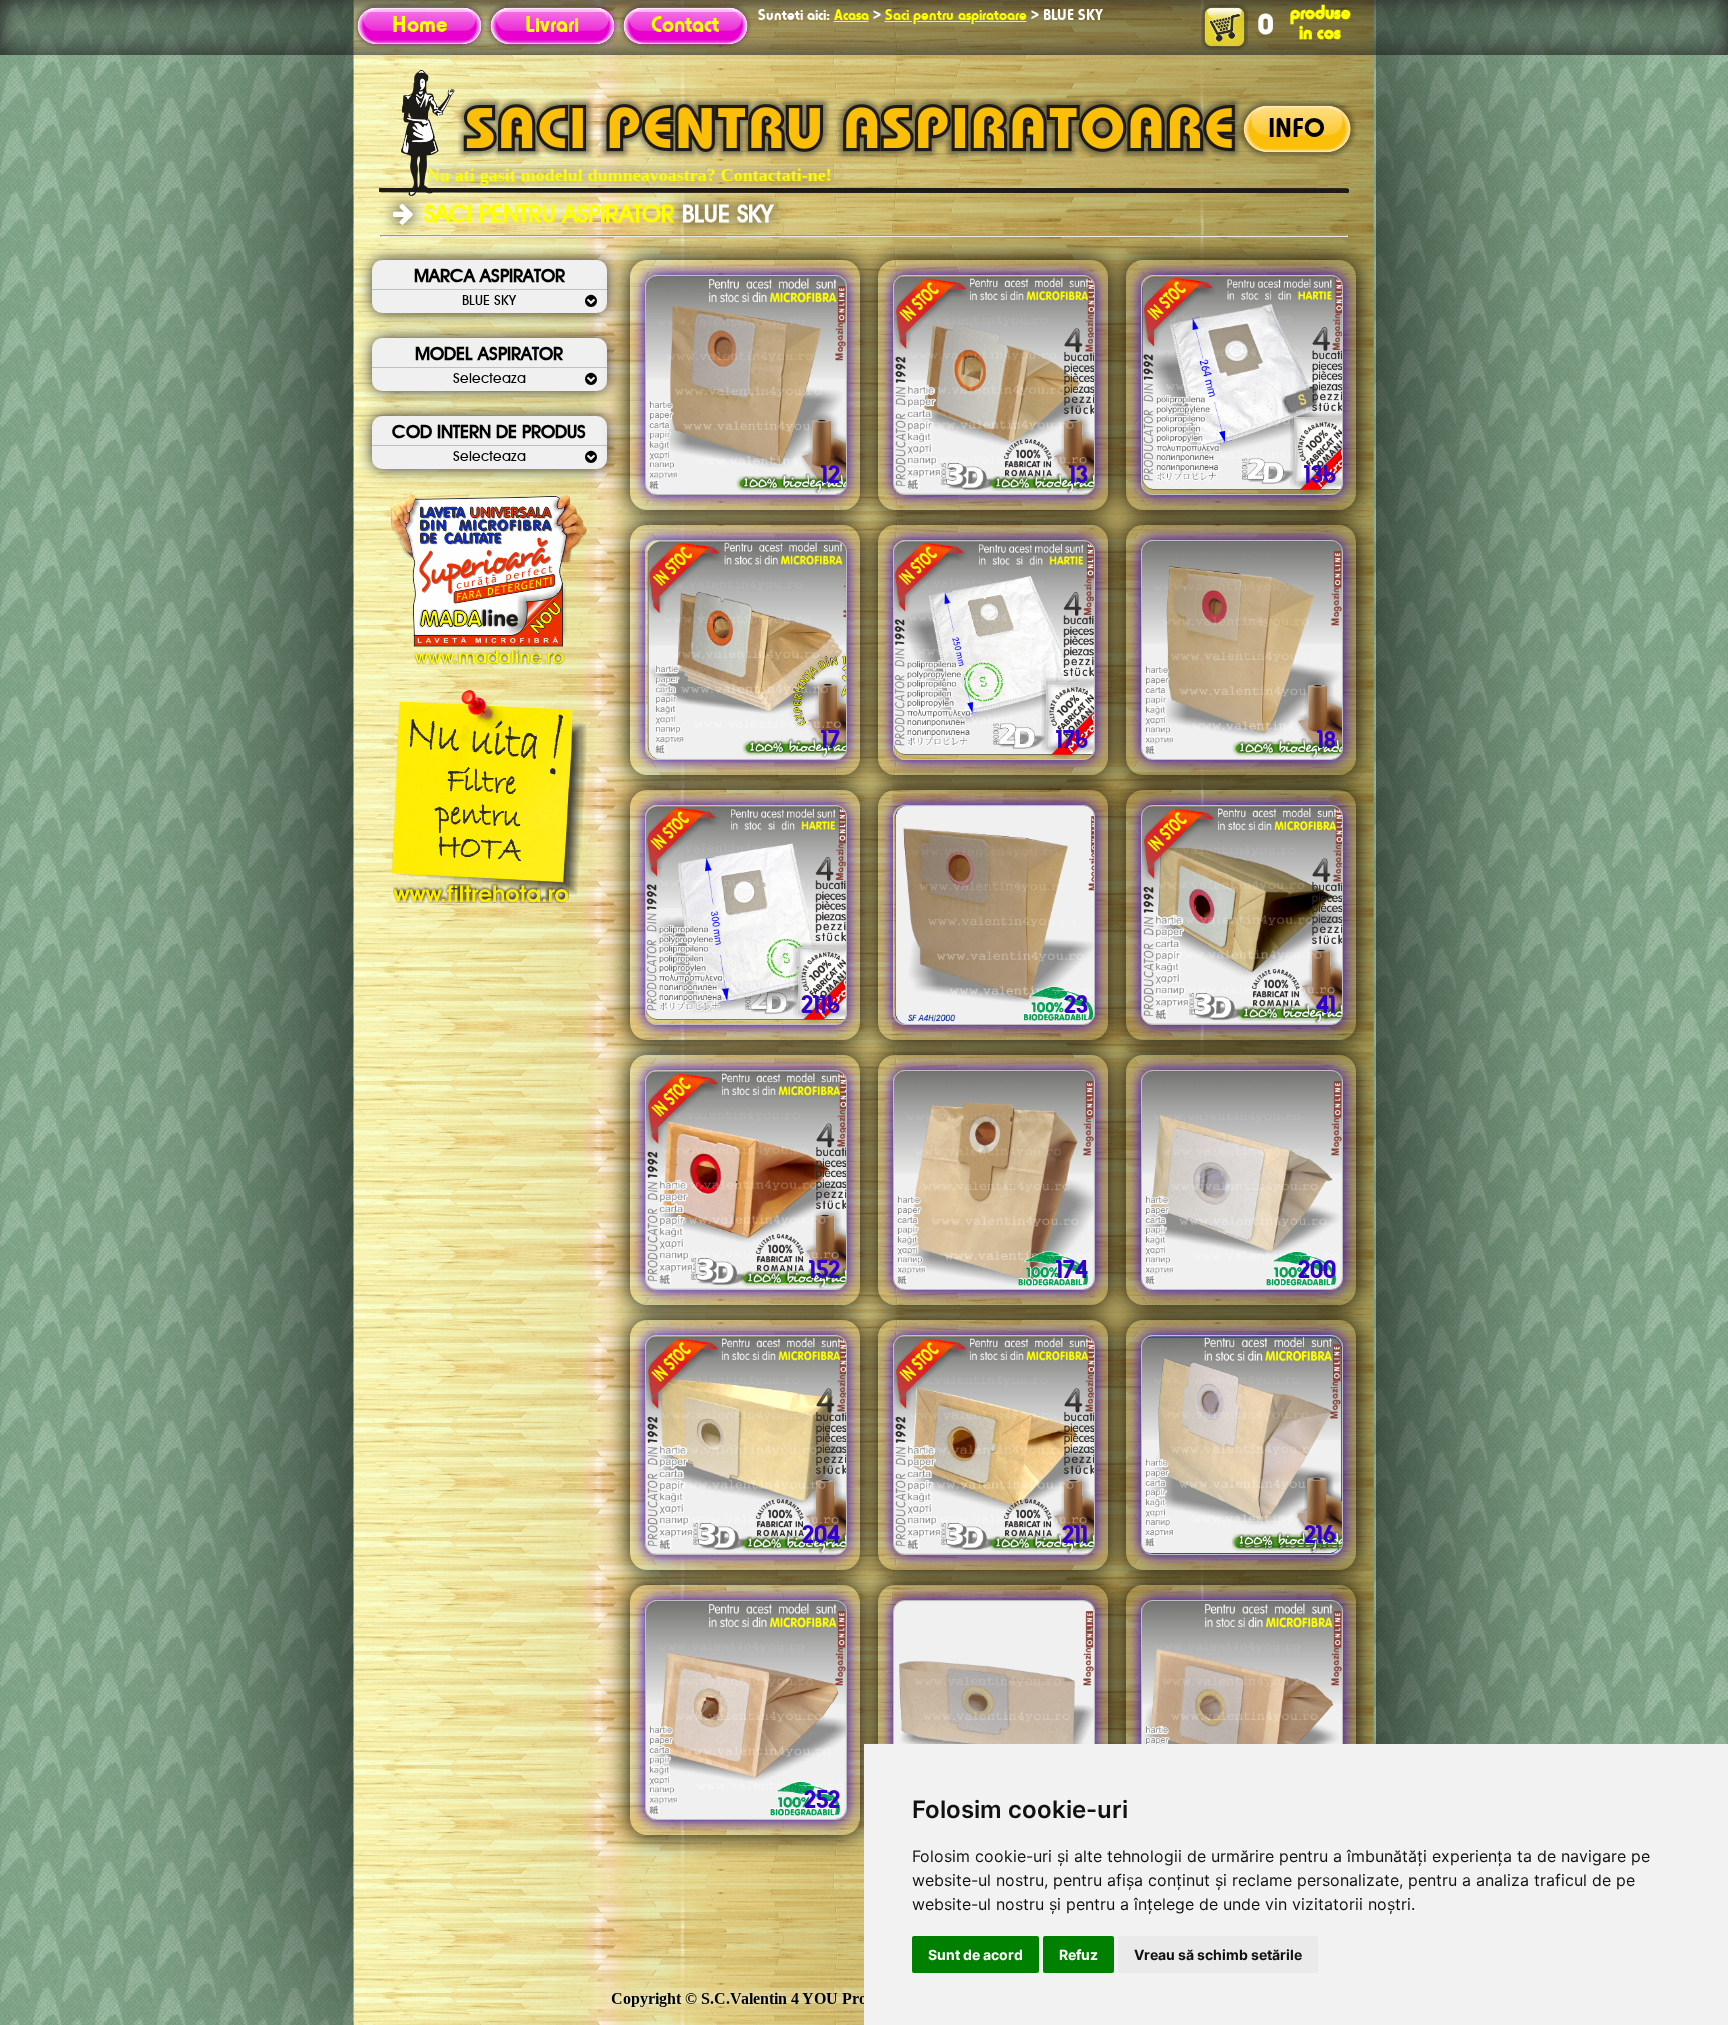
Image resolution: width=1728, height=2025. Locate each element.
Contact (685, 26)
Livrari (552, 26)
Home (419, 26)
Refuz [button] (1078, 1954)
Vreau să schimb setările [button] (1218, 1954)
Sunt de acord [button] (975, 1954)
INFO (1296, 130)
